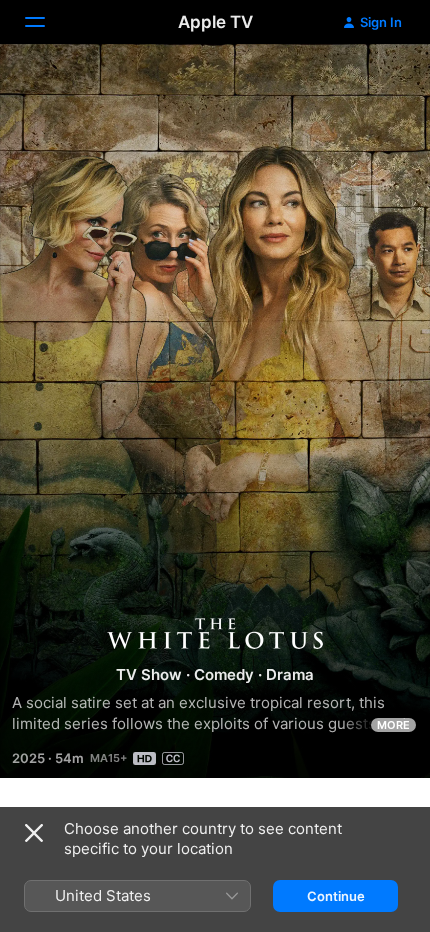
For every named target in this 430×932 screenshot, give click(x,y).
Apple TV (215, 22)
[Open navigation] (47, 22)
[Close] (34, 833)
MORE (393, 725)
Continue (336, 896)
